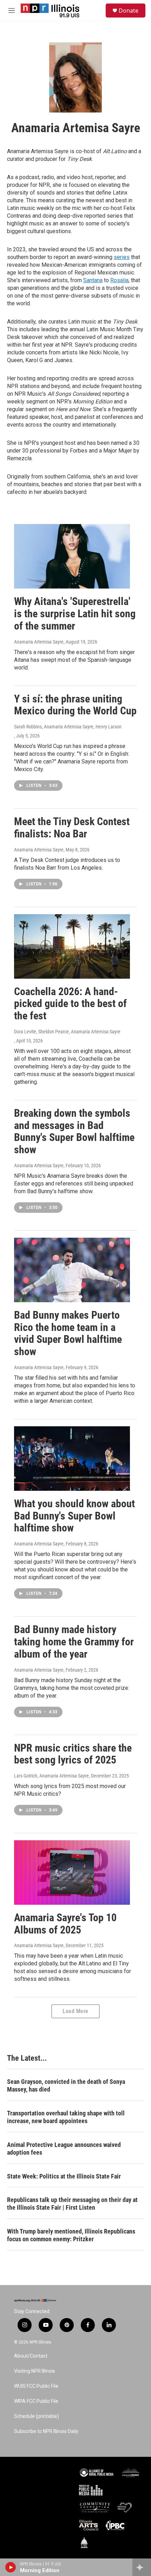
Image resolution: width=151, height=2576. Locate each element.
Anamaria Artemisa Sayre (39, 642)
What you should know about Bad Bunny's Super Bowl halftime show (74, 1516)
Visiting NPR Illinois (35, 2371)
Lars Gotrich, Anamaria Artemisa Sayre (51, 1776)
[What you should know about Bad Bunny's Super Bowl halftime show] (72, 1459)
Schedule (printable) (37, 2416)
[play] (11, 2567)
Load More (75, 2011)
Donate (129, 11)
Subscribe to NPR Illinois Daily (46, 2431)
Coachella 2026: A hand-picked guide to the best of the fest (70, 1004)
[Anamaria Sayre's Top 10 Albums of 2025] (72, 1872)
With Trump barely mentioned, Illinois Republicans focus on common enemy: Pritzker (71, 2235)
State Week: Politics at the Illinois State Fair (64, 2176)
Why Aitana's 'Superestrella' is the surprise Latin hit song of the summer (75, 614)
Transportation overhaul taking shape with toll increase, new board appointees (66, 2117)
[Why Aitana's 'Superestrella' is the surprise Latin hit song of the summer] (72, 556)
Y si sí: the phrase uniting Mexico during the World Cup (75, 705)
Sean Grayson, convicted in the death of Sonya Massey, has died (66, 2085)
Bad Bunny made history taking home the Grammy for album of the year (74, 1642)
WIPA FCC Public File (36, 2401)
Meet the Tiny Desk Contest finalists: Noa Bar (72, 828)
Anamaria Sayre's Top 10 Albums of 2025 (65, 1924)
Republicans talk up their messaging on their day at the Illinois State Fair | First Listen (72, 2204)
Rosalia (119, 280)
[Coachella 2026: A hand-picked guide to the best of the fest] (72, 946)
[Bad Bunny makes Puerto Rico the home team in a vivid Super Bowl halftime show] (72, 1270)
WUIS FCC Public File (36, 2386)
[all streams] (142, 2567)
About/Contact (31, 2356)
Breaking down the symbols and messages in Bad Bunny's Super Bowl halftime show (74, 1131)
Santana (93, 280)
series (122, 257)
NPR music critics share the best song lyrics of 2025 (73, 1754)
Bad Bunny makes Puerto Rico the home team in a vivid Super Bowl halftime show (68, 1333)
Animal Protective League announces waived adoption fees (64, 2149)
